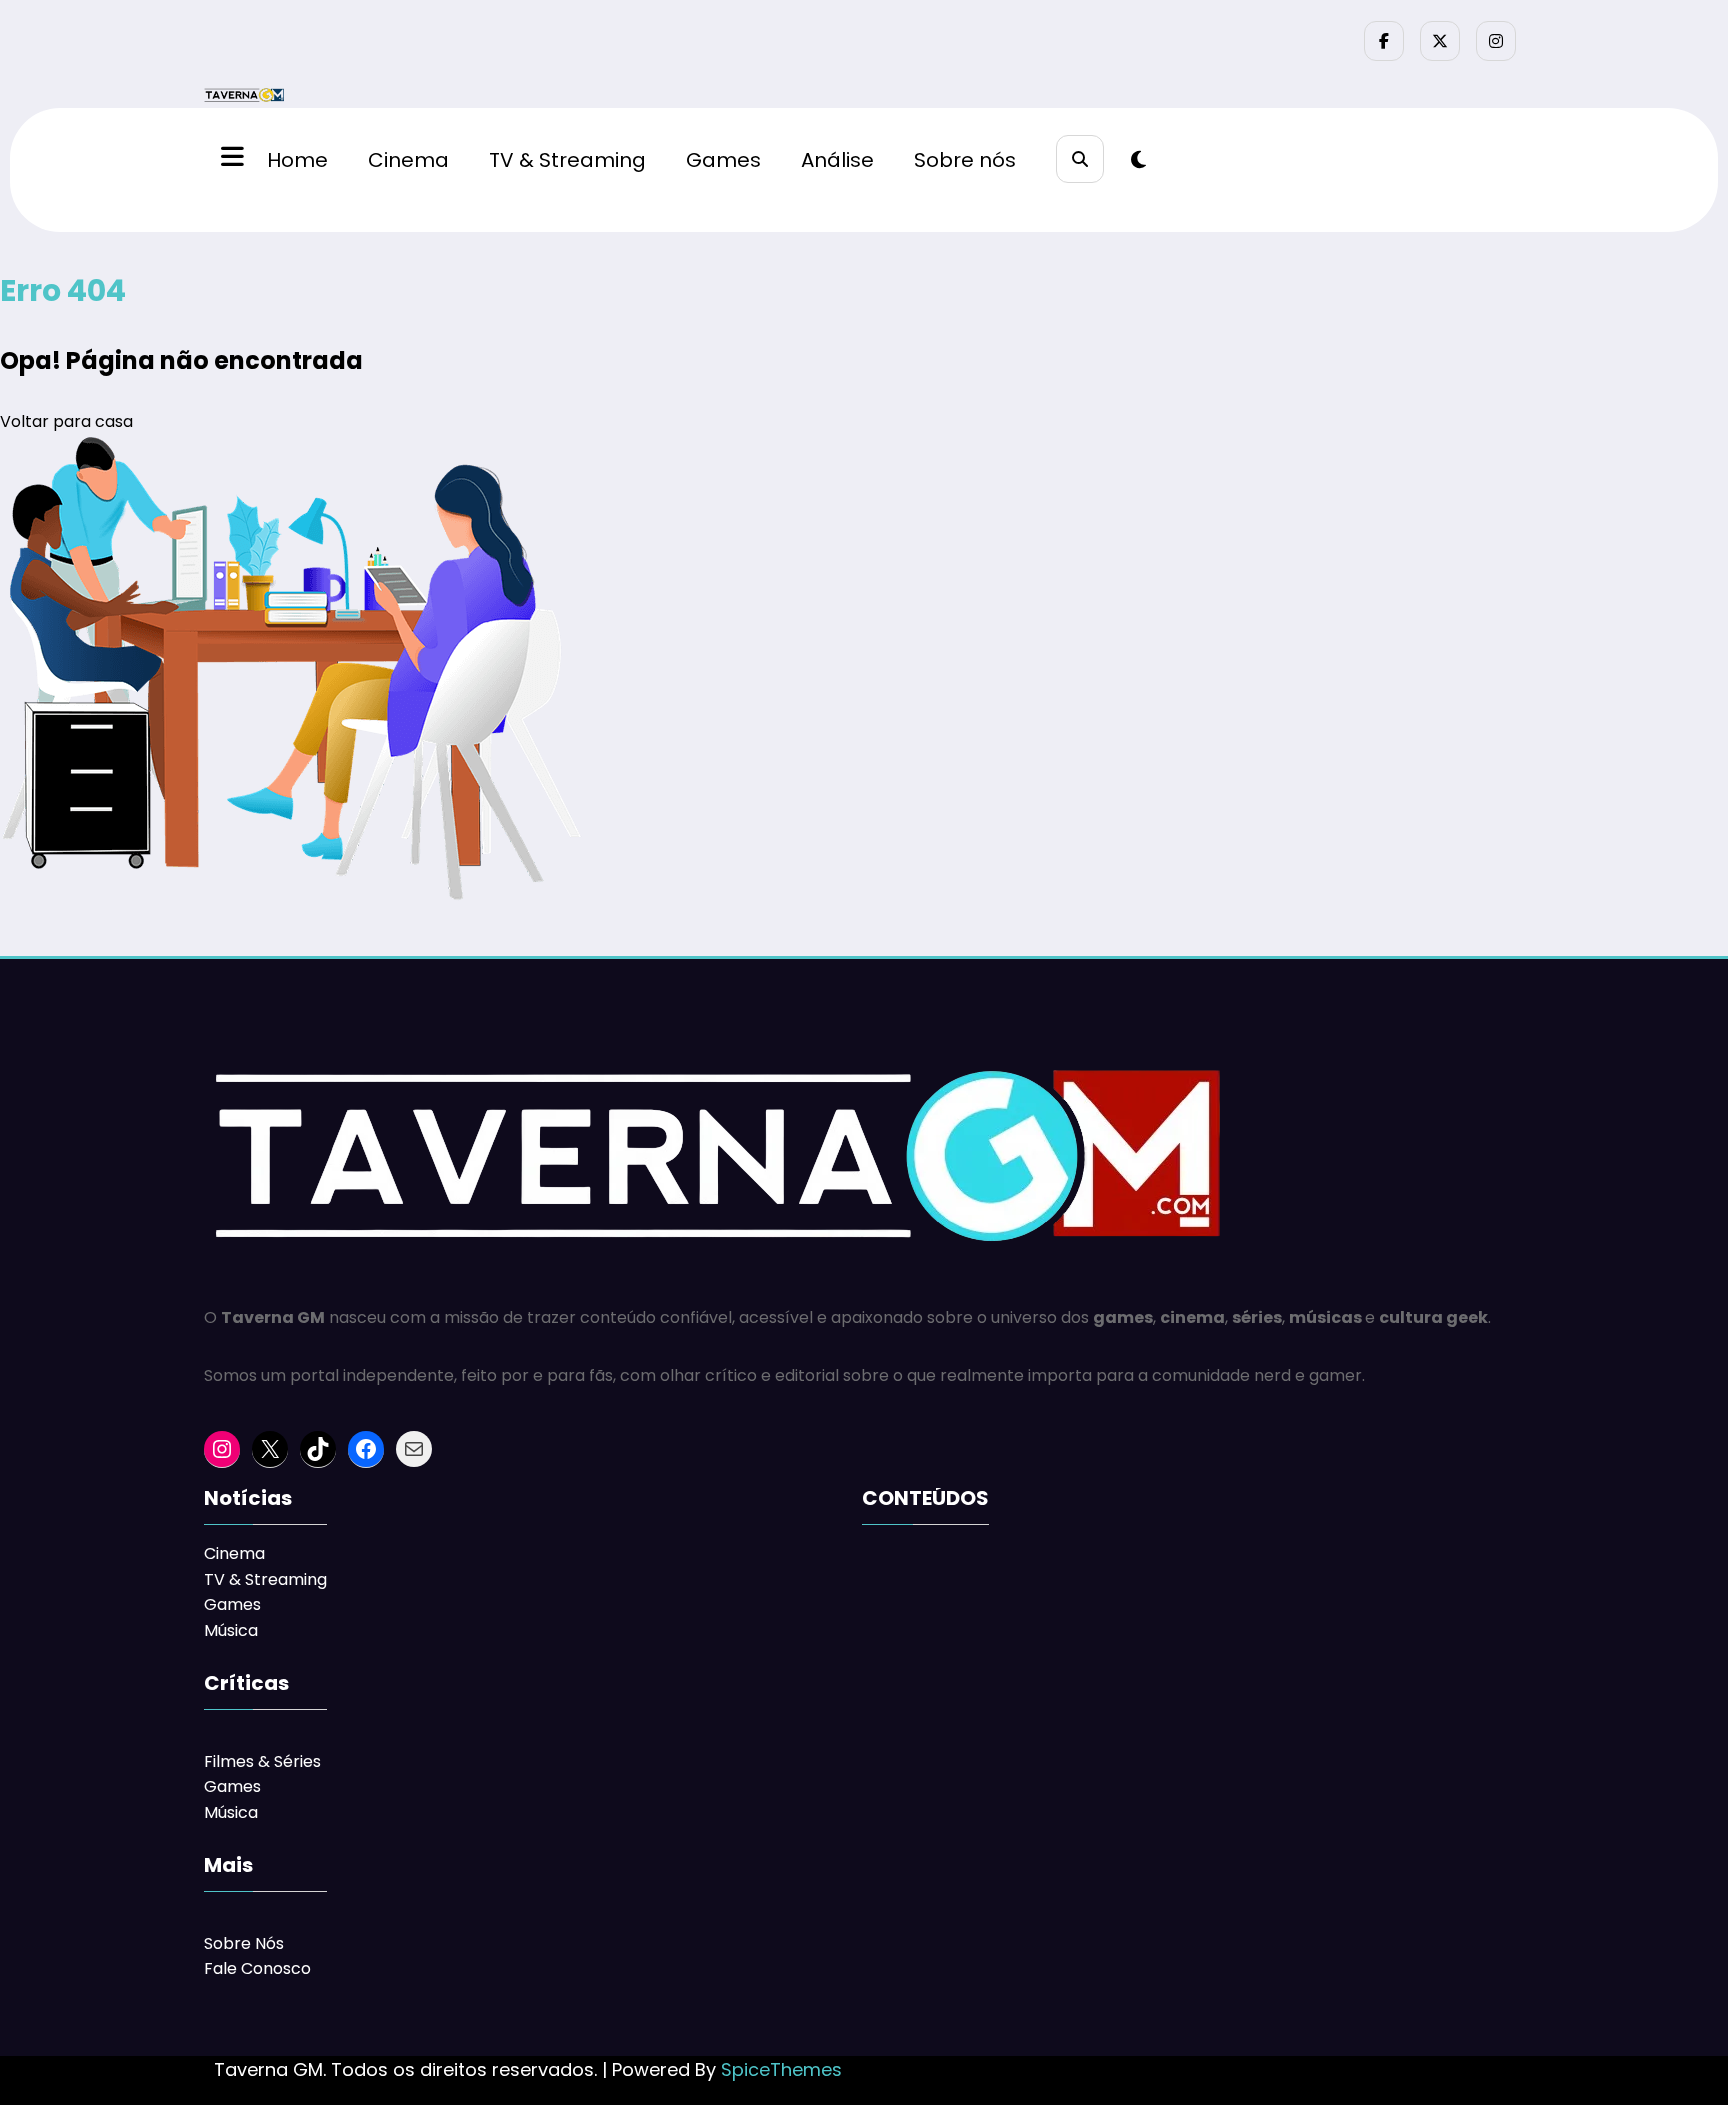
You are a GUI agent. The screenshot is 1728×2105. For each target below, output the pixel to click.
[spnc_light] (1138, 160)
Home (297, 160)
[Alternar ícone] (230, 159)
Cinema (408, 160)
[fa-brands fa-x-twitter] (1440, 41)
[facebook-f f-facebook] (1384, 41)
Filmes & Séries (262, 1761)
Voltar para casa (66, 421)
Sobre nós (965, 160)
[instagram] (1496, 41)
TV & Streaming (567, 160)
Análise (837, 160)
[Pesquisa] (1080, 159)
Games (723, 160)
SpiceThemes (781, 2069)
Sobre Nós (244, 1943)
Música (231, 1630)
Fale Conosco (257, 1968)
